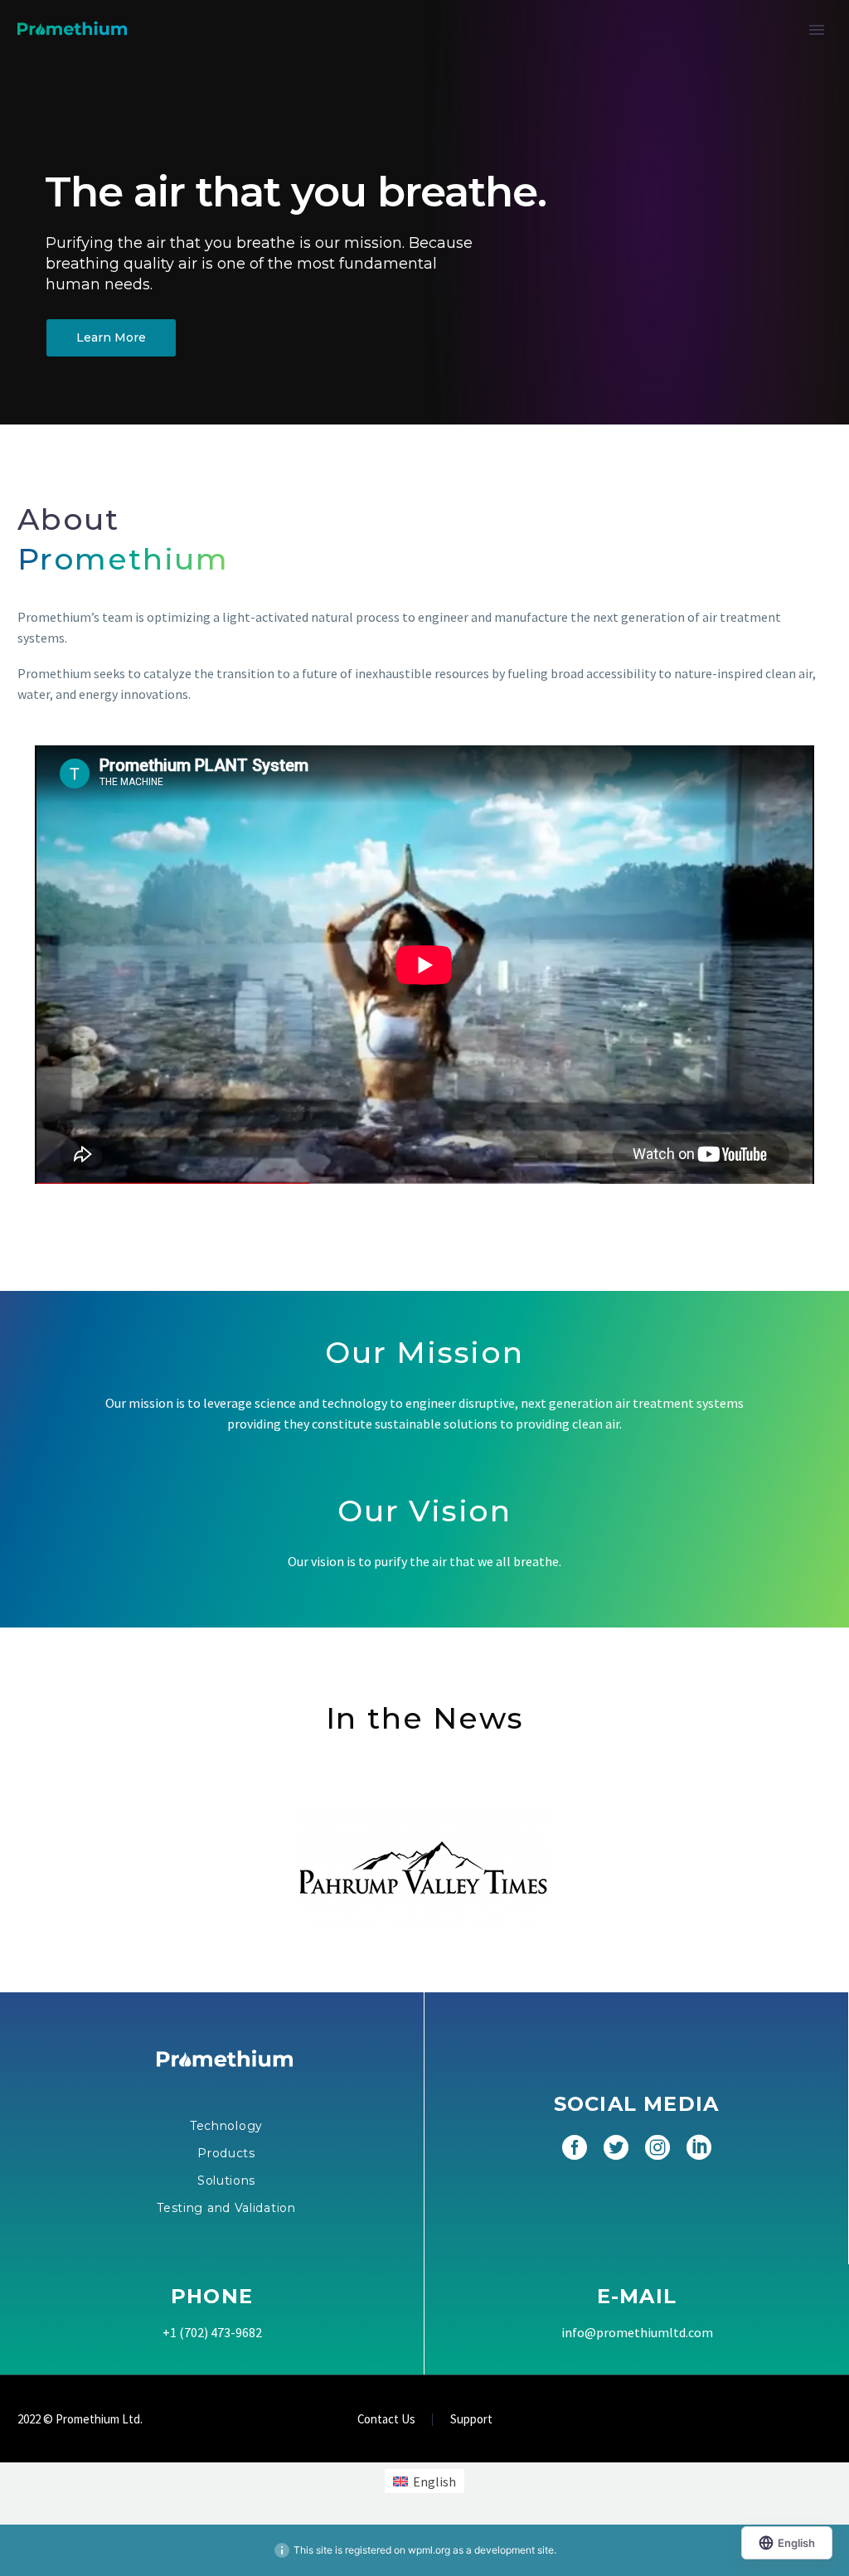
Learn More (111, 337)
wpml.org (429, 2550)
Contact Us (386, 2420)
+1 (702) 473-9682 (212, 2332)
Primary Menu (817, 30)
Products (226, 2153)
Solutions (226, 2181)
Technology (226, 2126)
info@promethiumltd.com (637, 2332)
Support (471, 2420)
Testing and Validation (226, 2208)
